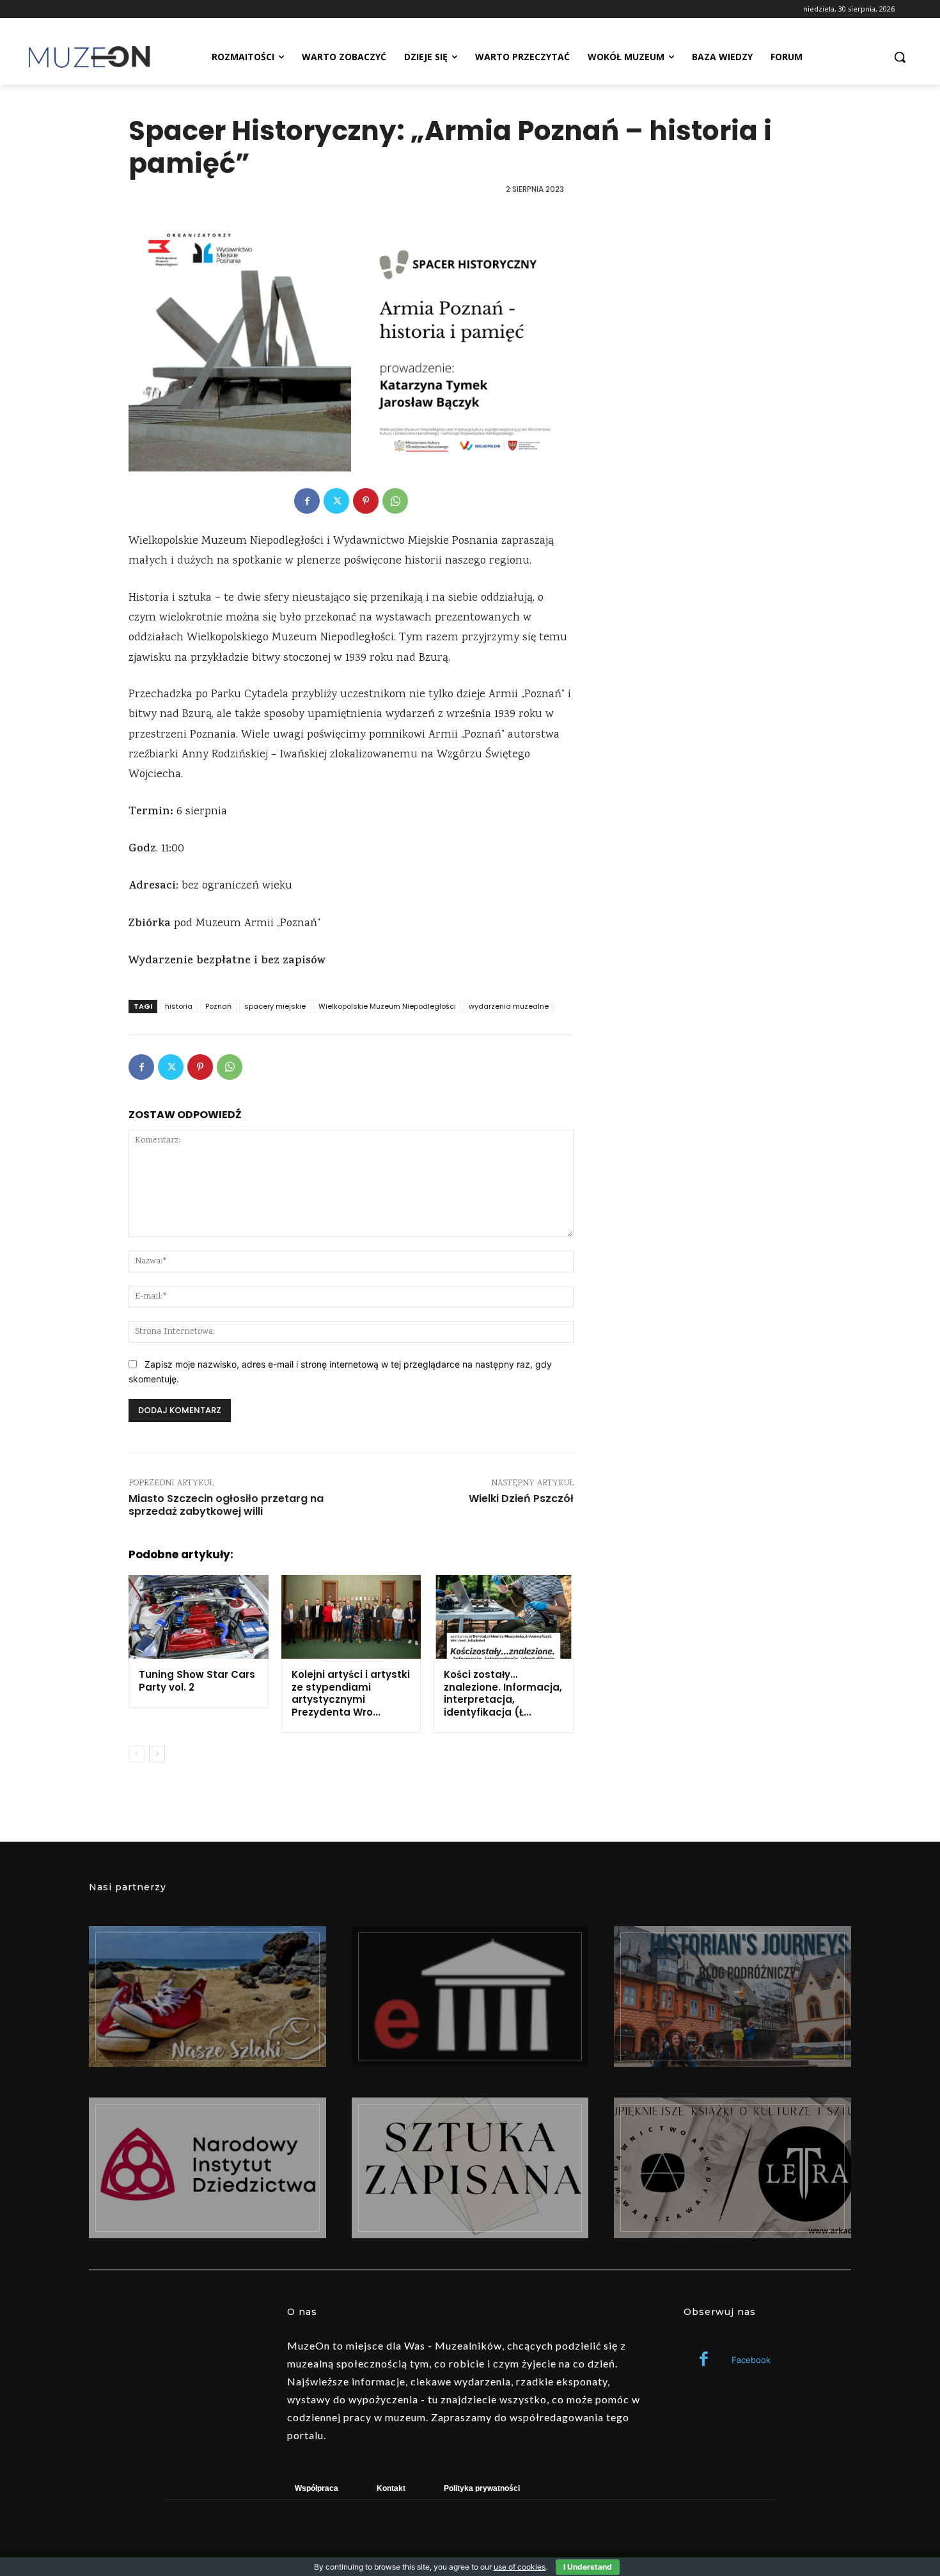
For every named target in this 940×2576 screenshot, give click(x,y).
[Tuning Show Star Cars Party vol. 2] (199, 1617)
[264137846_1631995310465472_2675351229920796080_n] (732, 1996)
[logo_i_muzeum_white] (470, 1996)
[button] (900, 57)
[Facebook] (307, 501)
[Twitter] (336, 501)
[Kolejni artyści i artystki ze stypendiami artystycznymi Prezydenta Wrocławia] (351, 1617)
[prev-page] (137, 1754)
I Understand (588, 2567)
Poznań (218, 1006)
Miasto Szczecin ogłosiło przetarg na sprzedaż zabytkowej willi (226, 1505)
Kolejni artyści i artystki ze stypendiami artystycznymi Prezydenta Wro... (351, 1693)
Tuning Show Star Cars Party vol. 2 (197, 1681)
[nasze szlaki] (208, 1996)
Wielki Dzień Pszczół (521, 1498)
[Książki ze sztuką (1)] (732, 2168)
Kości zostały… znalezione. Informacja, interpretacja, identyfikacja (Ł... (503, 1693)
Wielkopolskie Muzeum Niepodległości (387, 1006)
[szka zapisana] (470, 2168)
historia (179, 1006)
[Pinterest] (366, 501)
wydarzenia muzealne (509, 1006)
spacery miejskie (275, 1006)
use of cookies (520, 2567)
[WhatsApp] (395, 501)
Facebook (751, 2360)
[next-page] (157, 1754)
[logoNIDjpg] (208, 2168)
